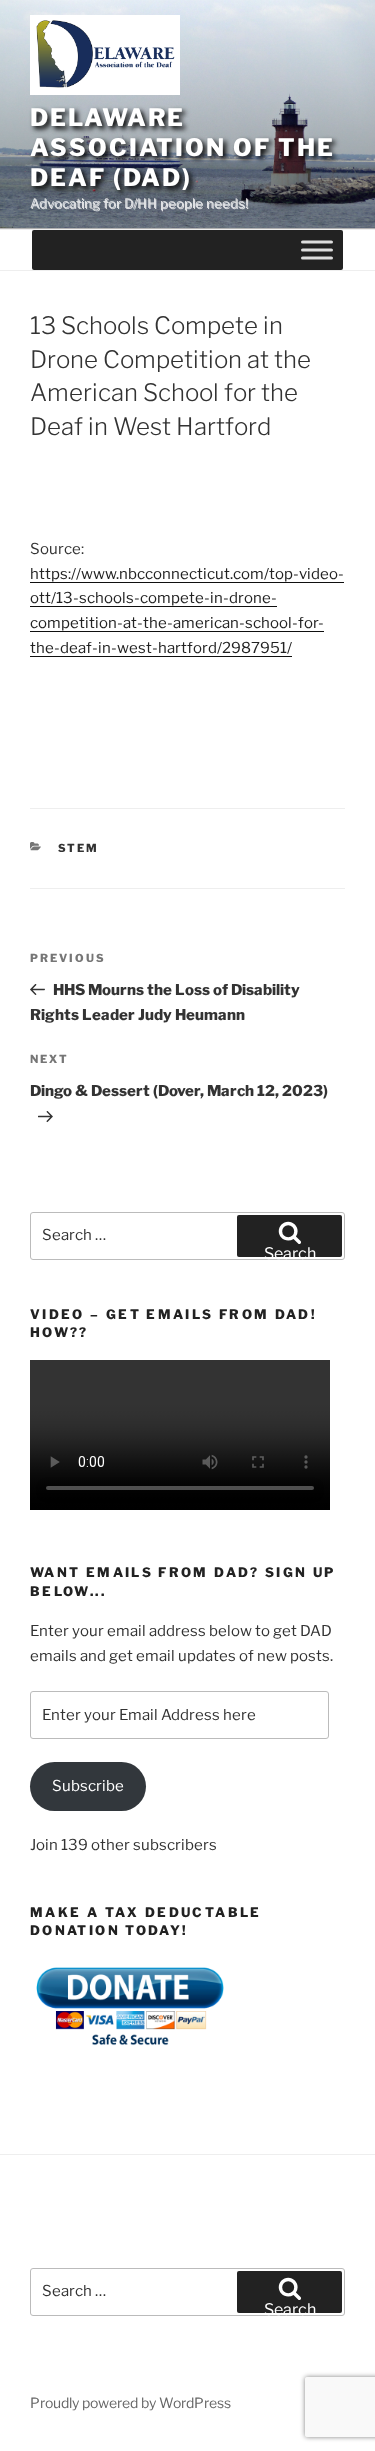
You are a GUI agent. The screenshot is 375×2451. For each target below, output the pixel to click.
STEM (79, 848)
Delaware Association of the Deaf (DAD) (182, 147)
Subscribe (88, 1786)
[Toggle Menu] (317, 250)
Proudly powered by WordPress (130, 2402)
